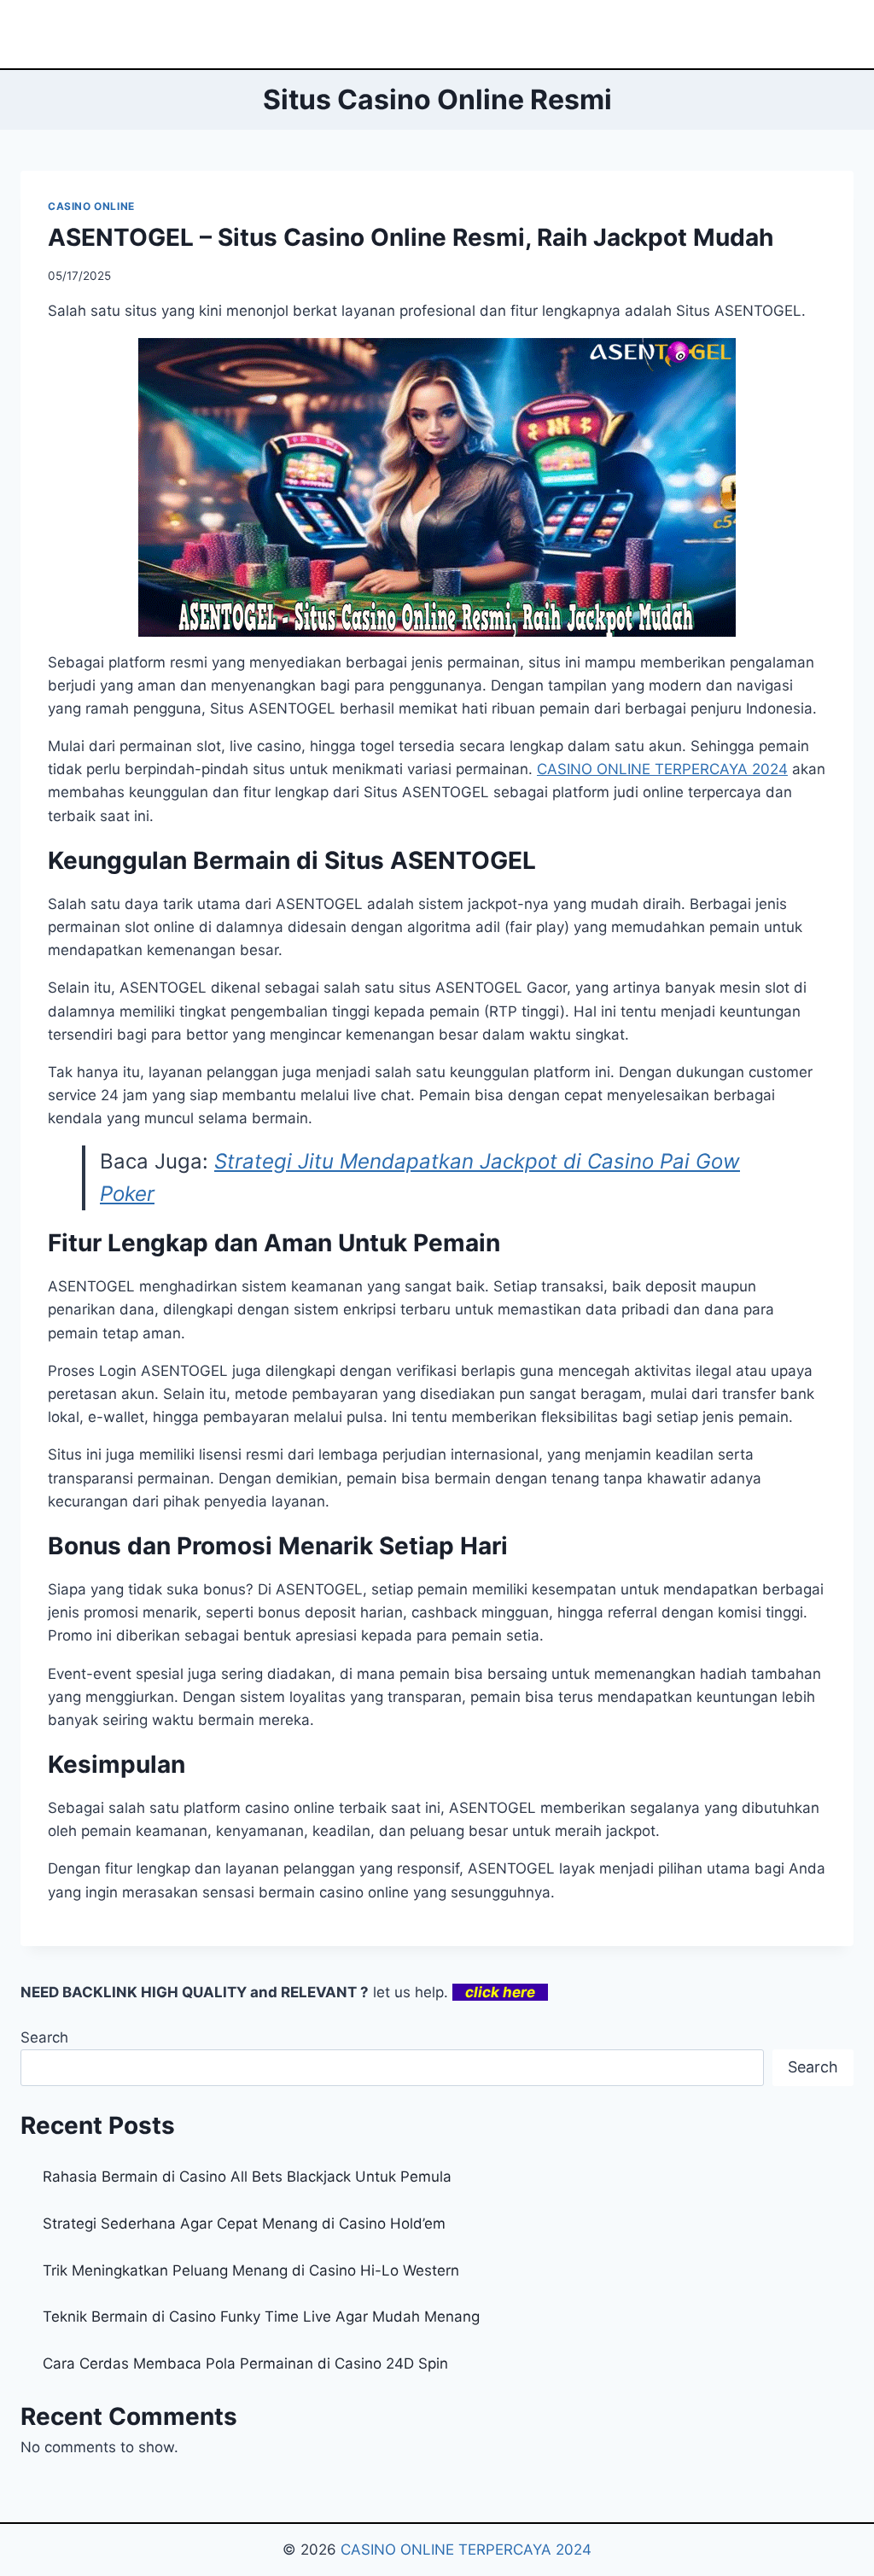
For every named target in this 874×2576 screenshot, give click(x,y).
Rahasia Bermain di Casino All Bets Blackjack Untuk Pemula (247, 2177)
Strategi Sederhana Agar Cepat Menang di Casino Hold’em (244, 2223)
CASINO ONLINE (91, 206)
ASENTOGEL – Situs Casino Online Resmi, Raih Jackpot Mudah (411, 237)
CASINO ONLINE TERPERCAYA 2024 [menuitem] (662, 769)
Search (44, 2037)
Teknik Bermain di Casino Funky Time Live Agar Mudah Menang (261, 2317)
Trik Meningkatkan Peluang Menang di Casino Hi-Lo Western (251, 2270)
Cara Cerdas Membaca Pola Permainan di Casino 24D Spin (245, 2363)
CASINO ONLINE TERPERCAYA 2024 (466, 2550)
